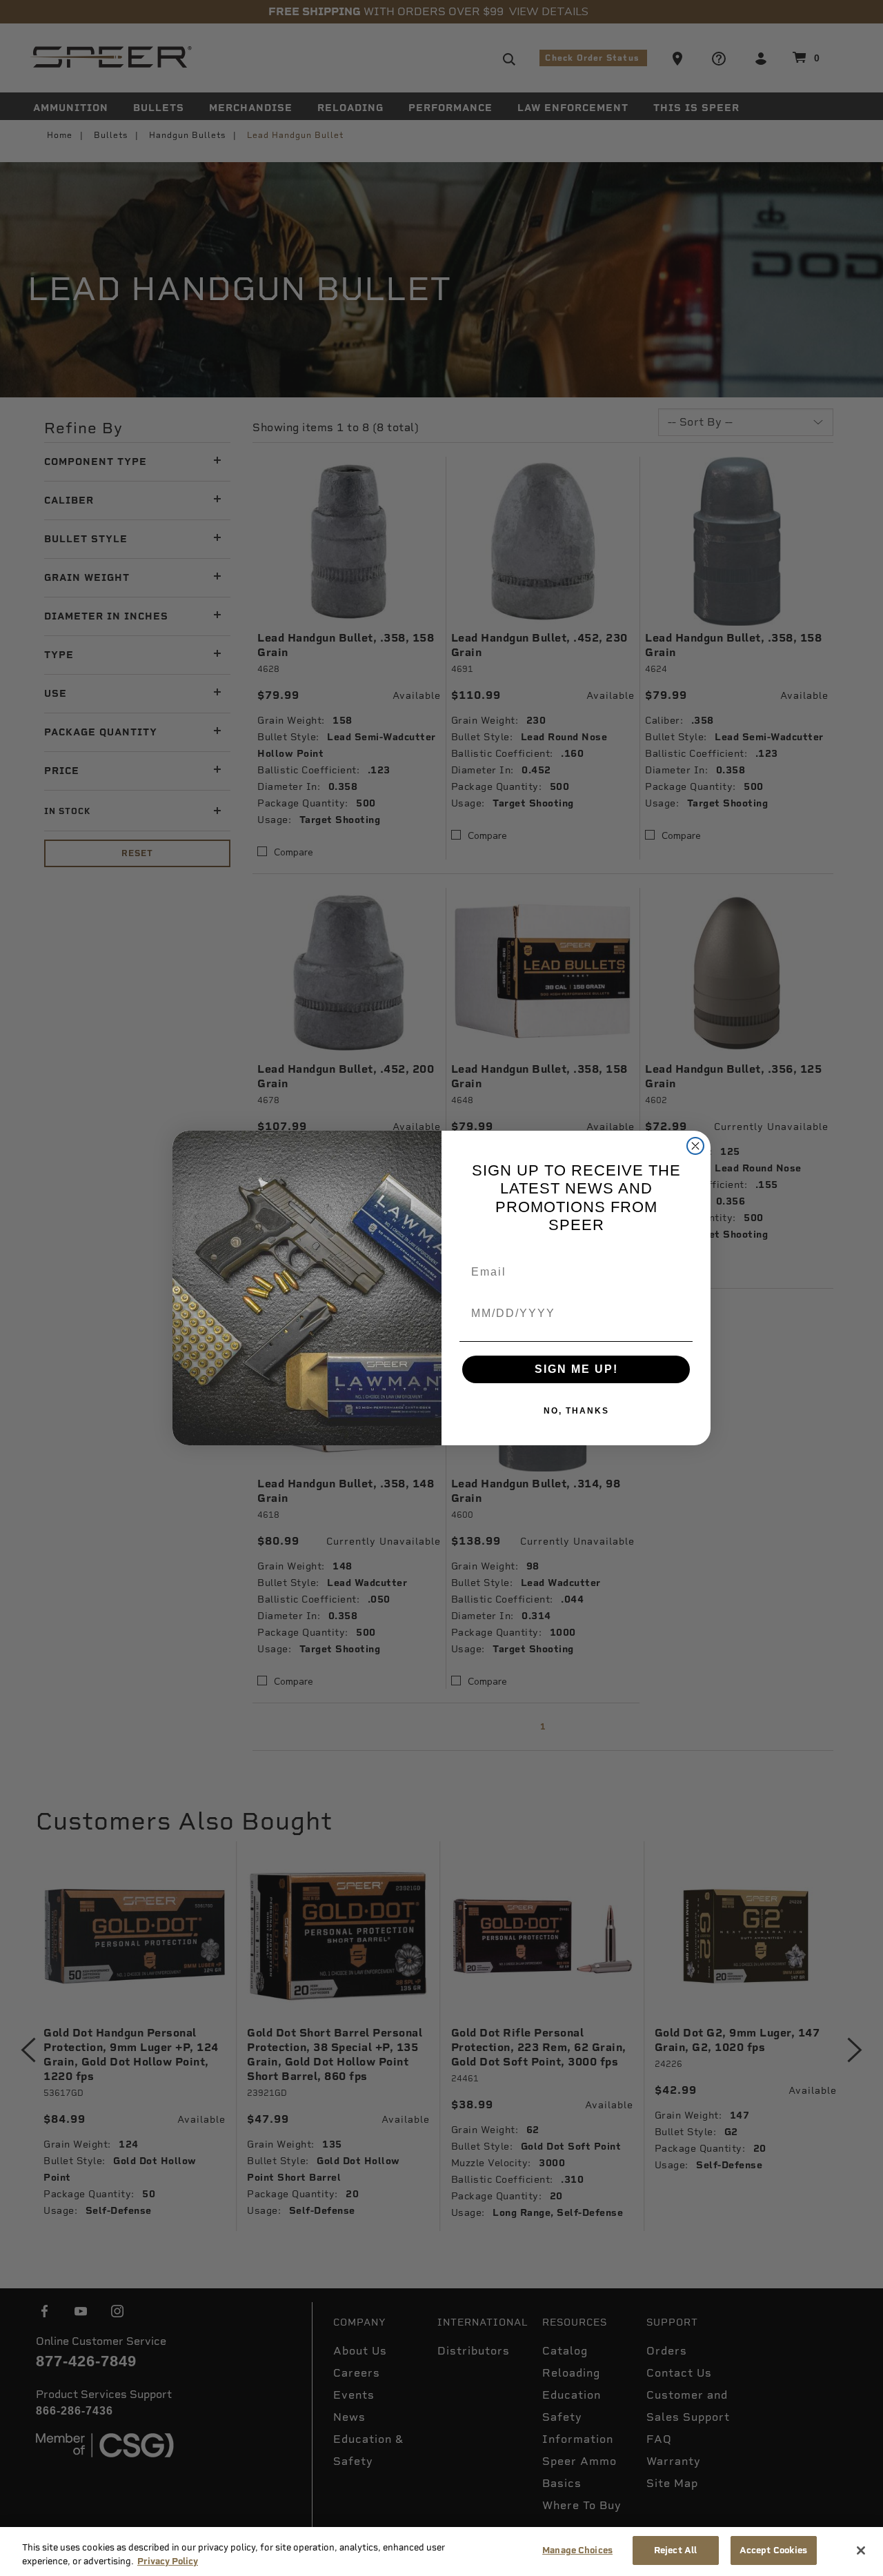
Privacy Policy (168, 2561)
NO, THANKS (576, 1411)
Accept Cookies (774, 2550)
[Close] (861, 2550)
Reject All (675, 2550)
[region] (441, 2552)
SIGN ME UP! (576, 1369)
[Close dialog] (695, 1146)
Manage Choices (577, 2550)
